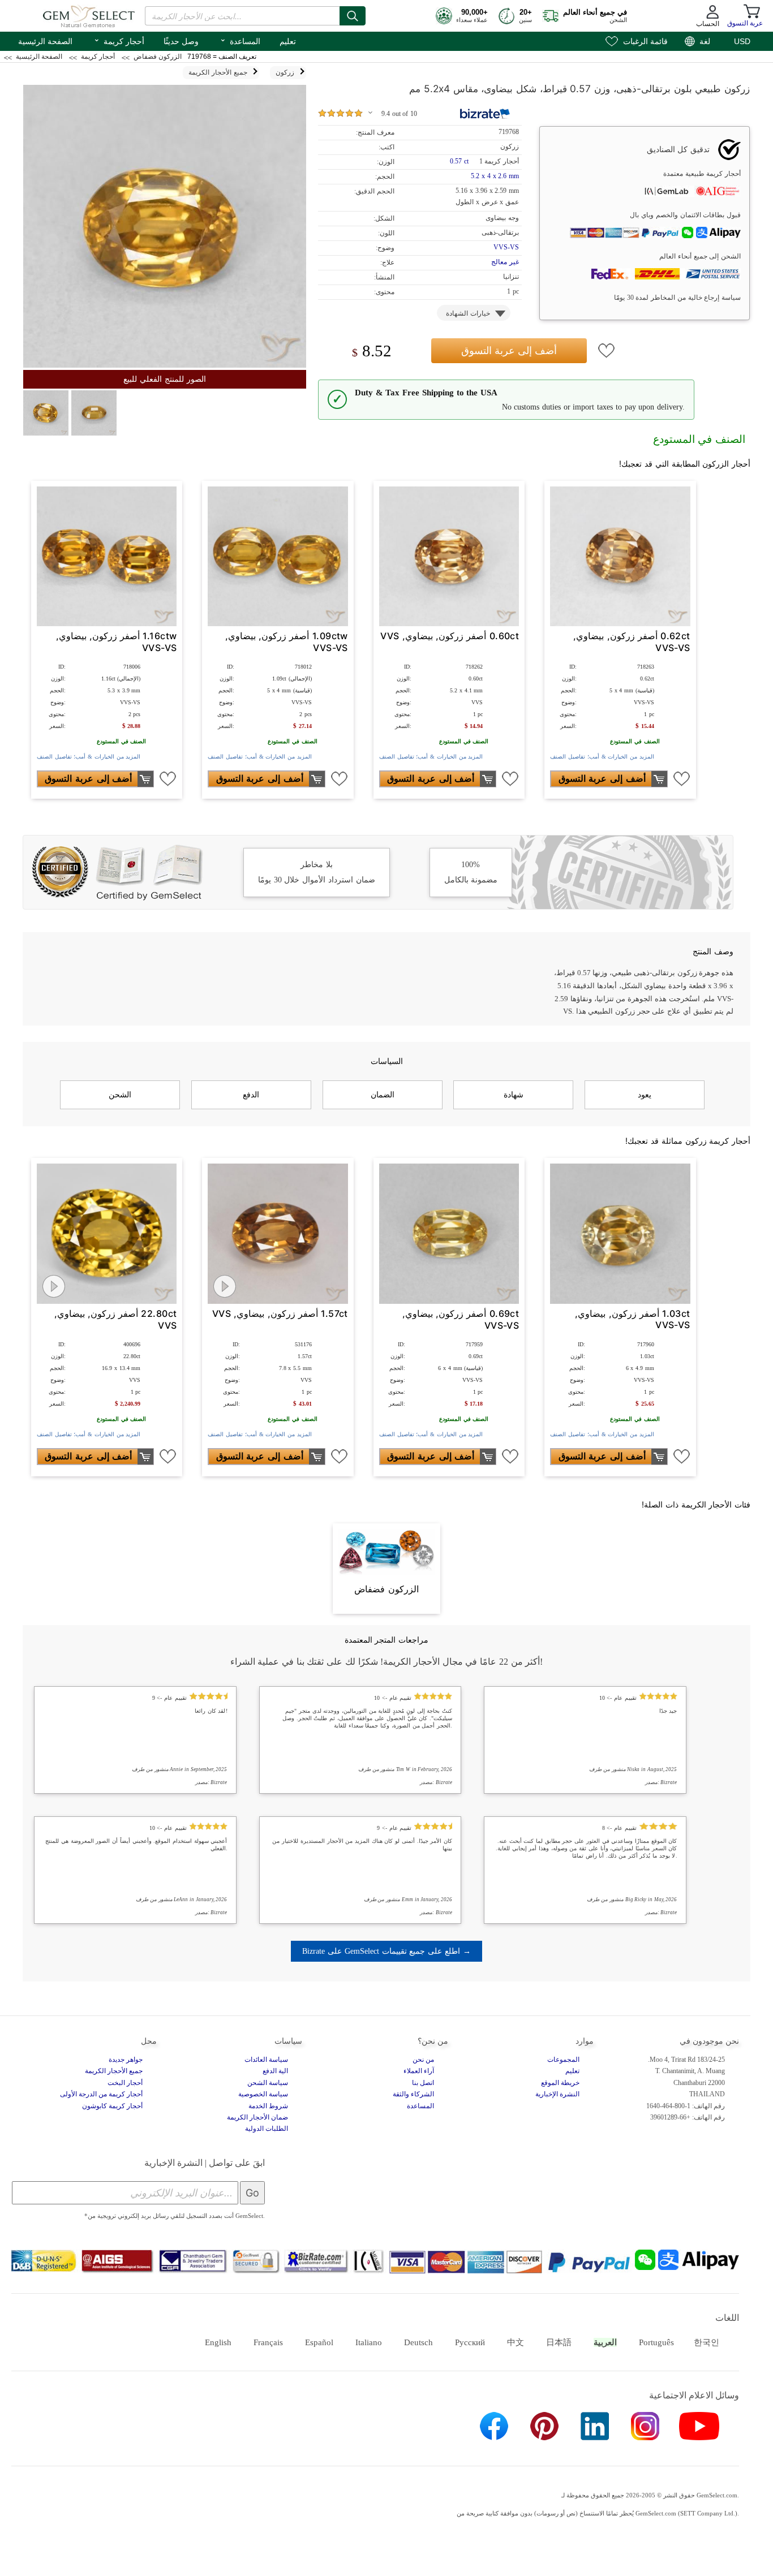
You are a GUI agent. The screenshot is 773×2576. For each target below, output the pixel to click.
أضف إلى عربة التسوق (509, 350)
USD (742, 41)
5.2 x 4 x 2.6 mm (495, 176)
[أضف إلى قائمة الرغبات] (607, 351)
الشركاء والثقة (413, 2094)
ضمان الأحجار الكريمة (257, 2117)
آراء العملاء (419, 2071)
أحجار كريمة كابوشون (112, 2106)
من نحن (423, 2060)
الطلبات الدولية (267, 2129)
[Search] (353, 16)
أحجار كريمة (119, 40)
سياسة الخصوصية (263, 2094)
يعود (645, 1095)
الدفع (251, 1095)
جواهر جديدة (126, 2060)
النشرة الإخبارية (557, 2094)
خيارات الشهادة (468, 313)
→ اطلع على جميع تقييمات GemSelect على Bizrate (386, 1951)
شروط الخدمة (268, 2106)
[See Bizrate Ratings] (485, 114)
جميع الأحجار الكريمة (114, 2071)
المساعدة (240, 40)
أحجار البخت (125, 2083)
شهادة (514, 1095)
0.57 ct (460, 161)
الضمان (383, 1095)
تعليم (288, 41)
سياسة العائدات (266, 2060)
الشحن (120, 1095)
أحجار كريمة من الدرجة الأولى (101, 2094)
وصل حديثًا (181, 41)
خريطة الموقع (560, 2083)
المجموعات (563, 2060)
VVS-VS (506, 247)
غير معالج (505, 262)
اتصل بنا (423, 2083)
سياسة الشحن (268, 2083)
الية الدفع (275, 2071)
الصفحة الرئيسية (45, 41)
